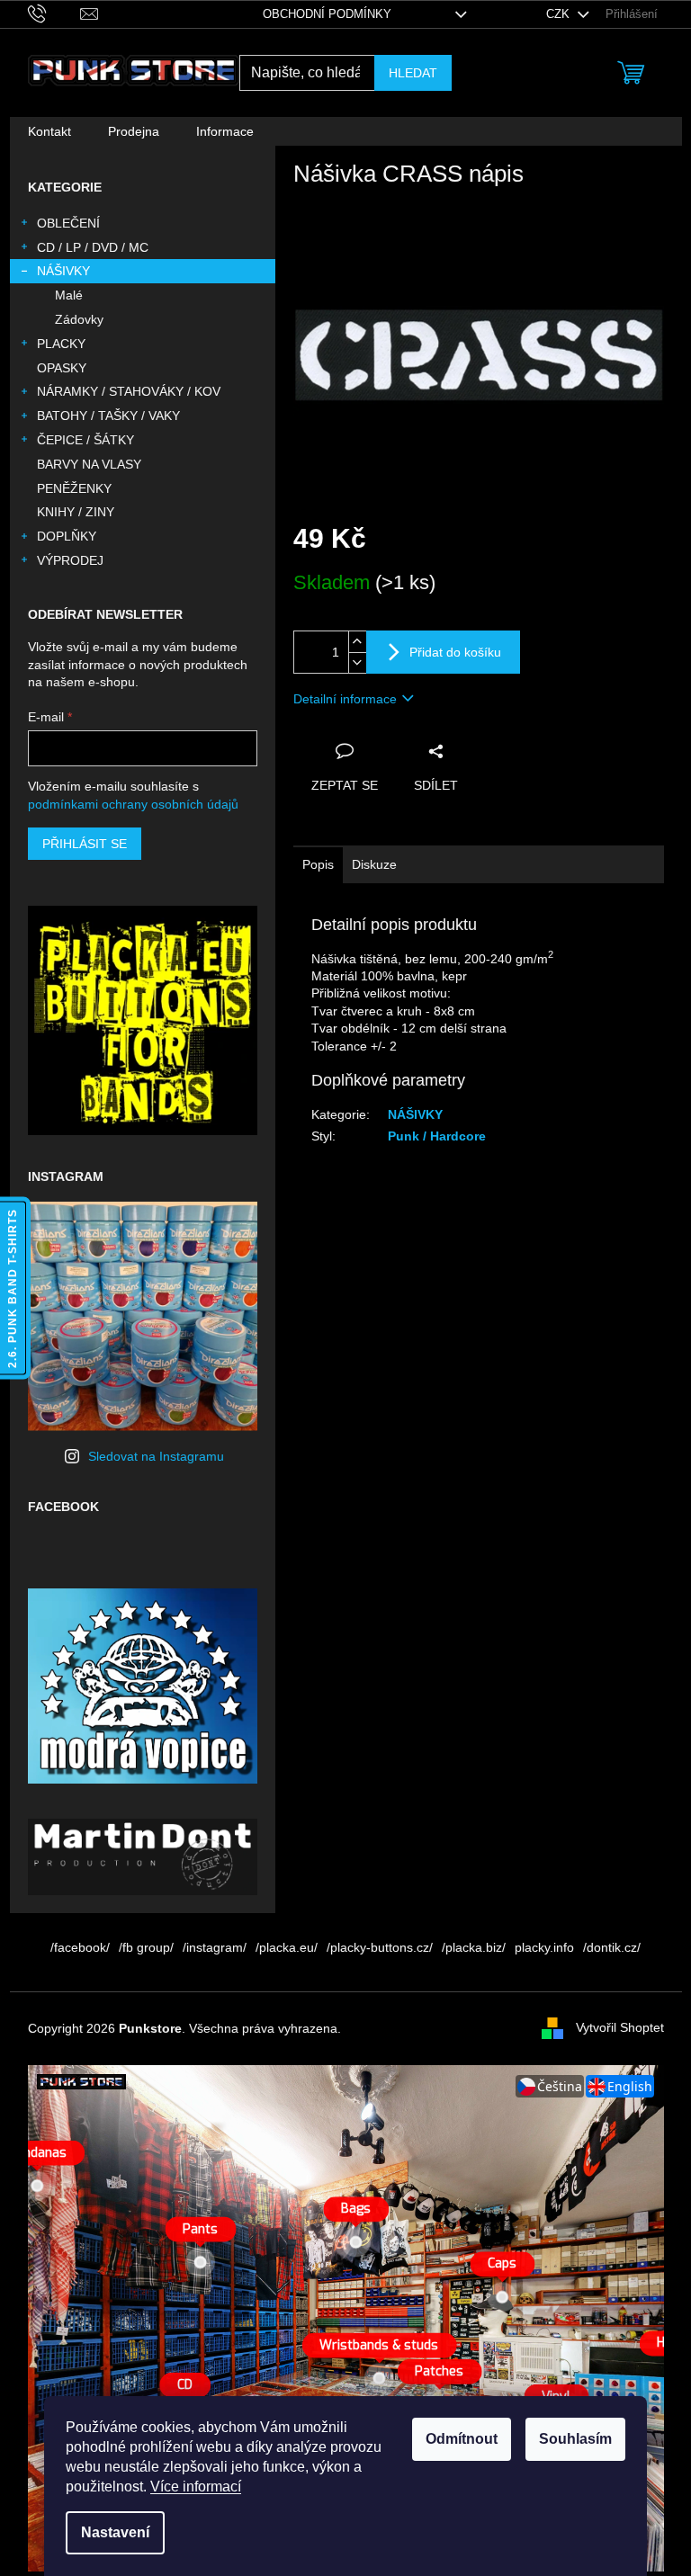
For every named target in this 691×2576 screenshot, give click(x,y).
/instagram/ (215, 1947)
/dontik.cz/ (612, 1947)
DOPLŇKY (67, 536)
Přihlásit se (85, 844)
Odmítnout (462, 2439)
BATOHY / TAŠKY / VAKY (108, 416)
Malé (69, 295)
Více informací (196, 2487)
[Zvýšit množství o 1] (357, 642)
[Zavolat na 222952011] (54, 13)
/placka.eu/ (287, 1947)
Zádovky (79, 319)
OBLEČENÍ (68, 223)
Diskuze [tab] (374, 864)
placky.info (544, 1947)
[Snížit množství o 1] (357, 662)
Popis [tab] (318, 864)
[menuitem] (49, 131)
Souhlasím (575, 2439)
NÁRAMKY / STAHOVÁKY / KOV (129, 391)
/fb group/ (146, 1947)
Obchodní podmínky (327, 14)
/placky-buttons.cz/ (380, 1947)
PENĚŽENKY (74, 488)
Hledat (413, 73)
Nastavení (115, 2532)
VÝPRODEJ (70, 560)
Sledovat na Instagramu (156, 1456)
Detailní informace (345, 699)
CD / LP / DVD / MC (93, 247)
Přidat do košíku (455, 652)
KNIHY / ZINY (76, 512)
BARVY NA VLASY (89, 464)
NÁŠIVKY (63, 271)
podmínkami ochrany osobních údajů (133, 804)
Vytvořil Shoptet (620, 2027)
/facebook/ (80, 1947)
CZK (560, 14)
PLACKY (61, 344)
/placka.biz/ (474, 1947)
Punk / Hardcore (437, 1136)
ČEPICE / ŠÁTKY (85, 440)
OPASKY (62, 368)
